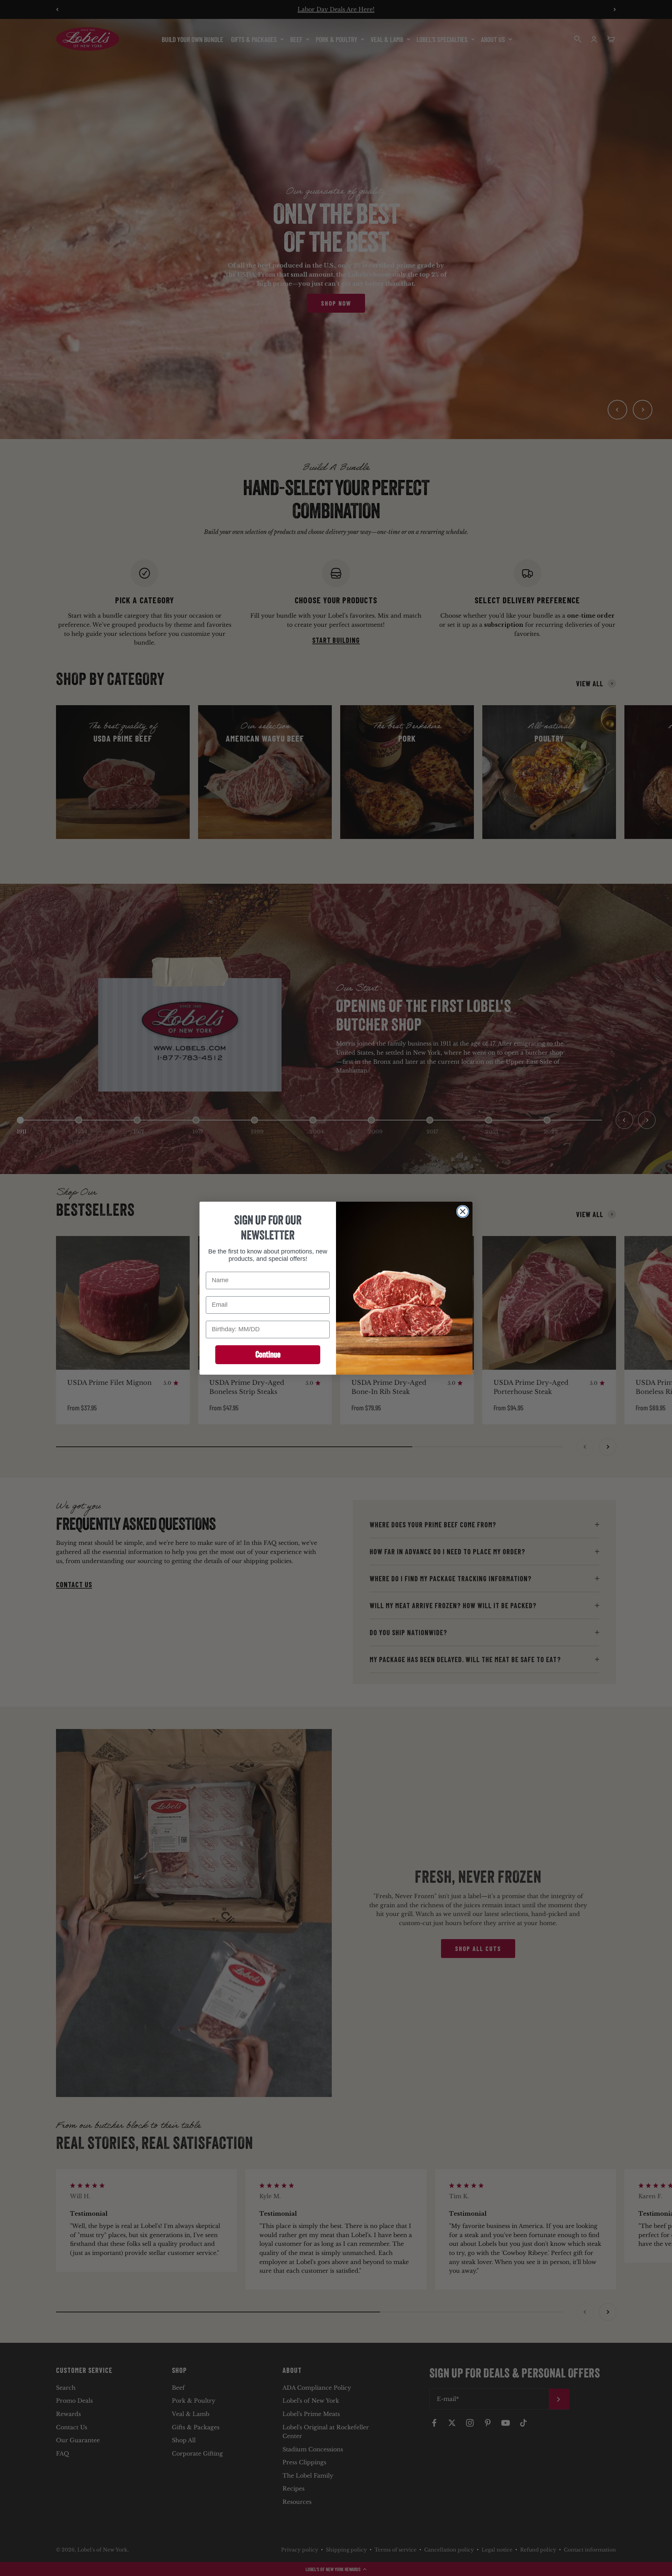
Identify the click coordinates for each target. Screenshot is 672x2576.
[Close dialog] (463, 1211)
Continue (268, 1354)
